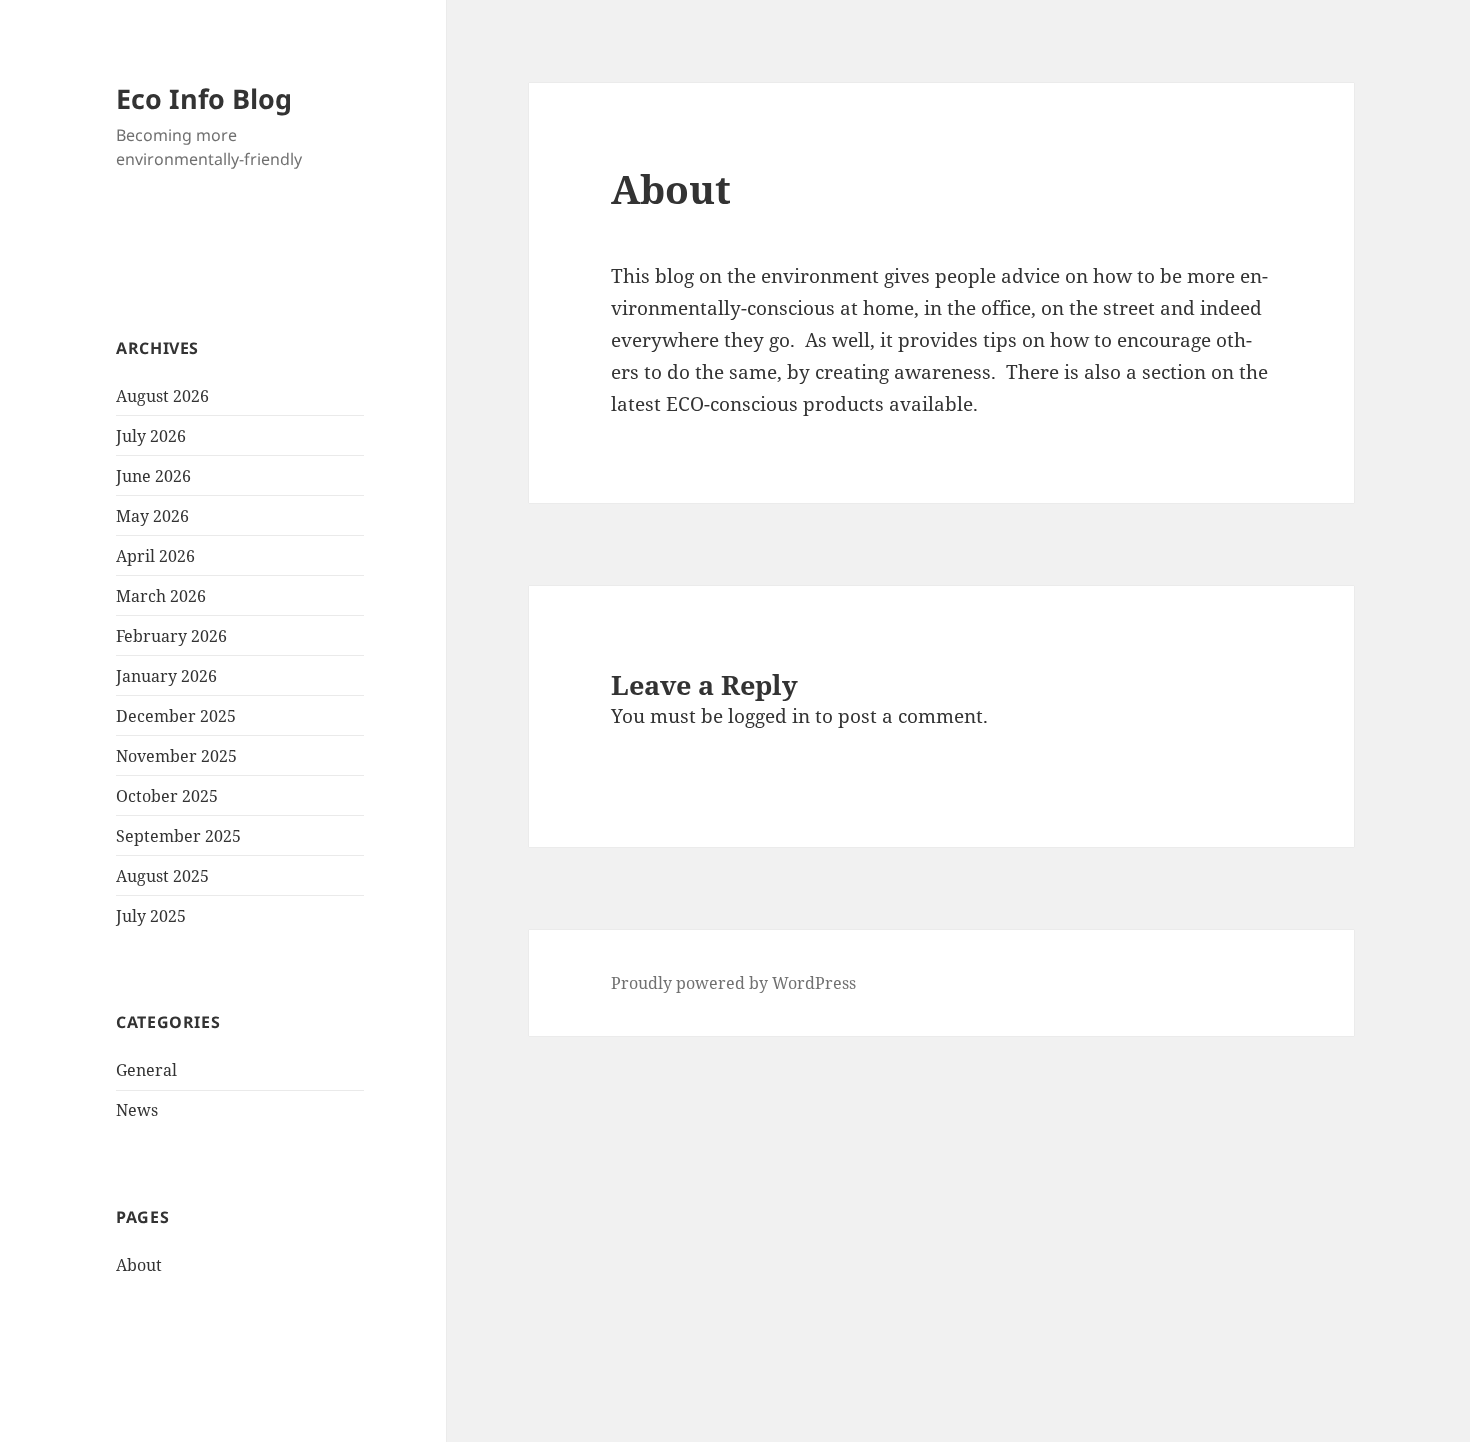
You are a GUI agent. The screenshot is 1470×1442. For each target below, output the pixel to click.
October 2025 (167, 796)
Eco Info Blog (204, 98)
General (146, 1070)
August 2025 (162, 876)
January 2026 (166, 676)
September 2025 (178, 836)
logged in (769, 716)
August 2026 (162, 396)
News (137, 1110)
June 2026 (153, 476)
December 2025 (176, 716)
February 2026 (171, 636)
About (139, 1265)
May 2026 (152, 516)
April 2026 (155, 556)
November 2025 (176, 756)
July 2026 (151, 436)
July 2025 (151, 916)
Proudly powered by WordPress (733, 983)
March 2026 (161, 596)
